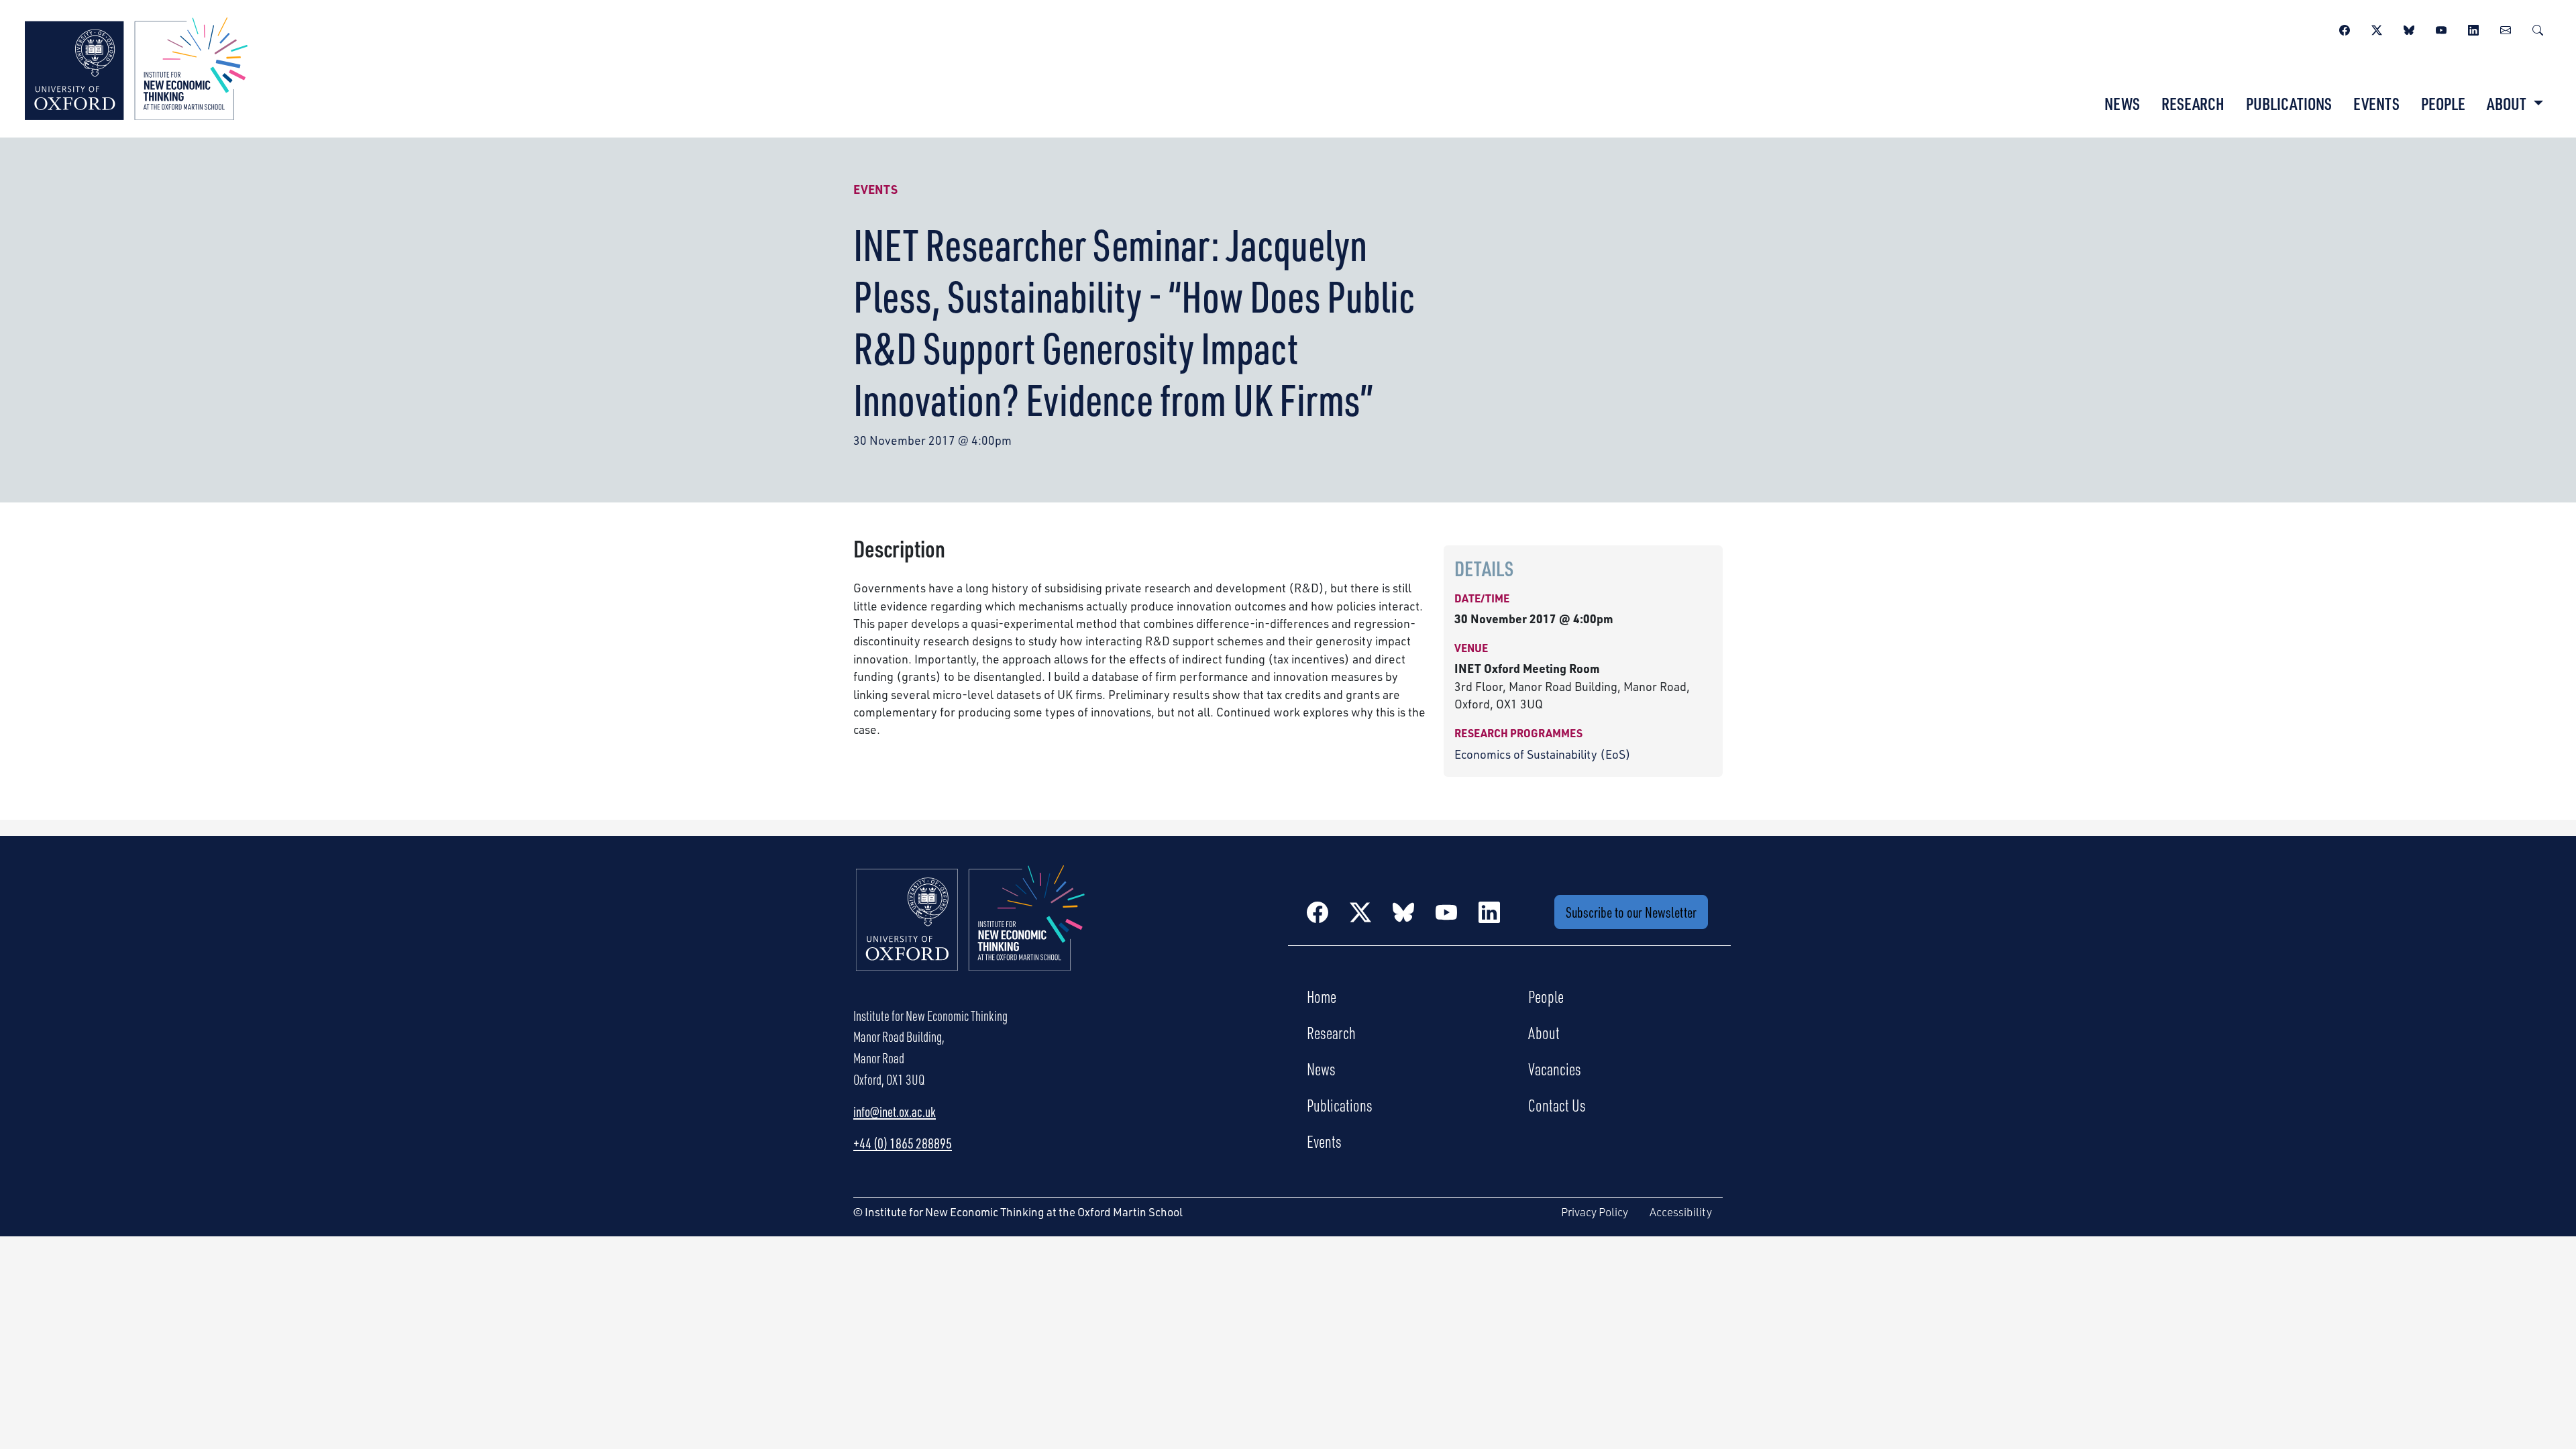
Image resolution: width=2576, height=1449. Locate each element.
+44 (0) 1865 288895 (903, 1143)
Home (1322, 996)
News (2122, 103)
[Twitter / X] (2377, 28)
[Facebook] (2345, 28)
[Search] (2538, 28)
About (1544, 1032)
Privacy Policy (1595, 1212)
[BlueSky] (2409, 28)
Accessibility (1681, 1212)
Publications (2289, 103)
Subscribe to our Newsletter (1631, 912)
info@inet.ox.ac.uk (895, 1112)
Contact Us (1557, 1105)
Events (2376, 103)
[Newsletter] (2506, 28)
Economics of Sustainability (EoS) (1543, 754)
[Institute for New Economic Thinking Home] (971, 932)
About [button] (2508, 103)
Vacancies (1555, 1069)
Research (2193, 103)
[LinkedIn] (2473, 28)
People (2443, 103)
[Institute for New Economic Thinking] (136, 67)
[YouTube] (2441, 28)
